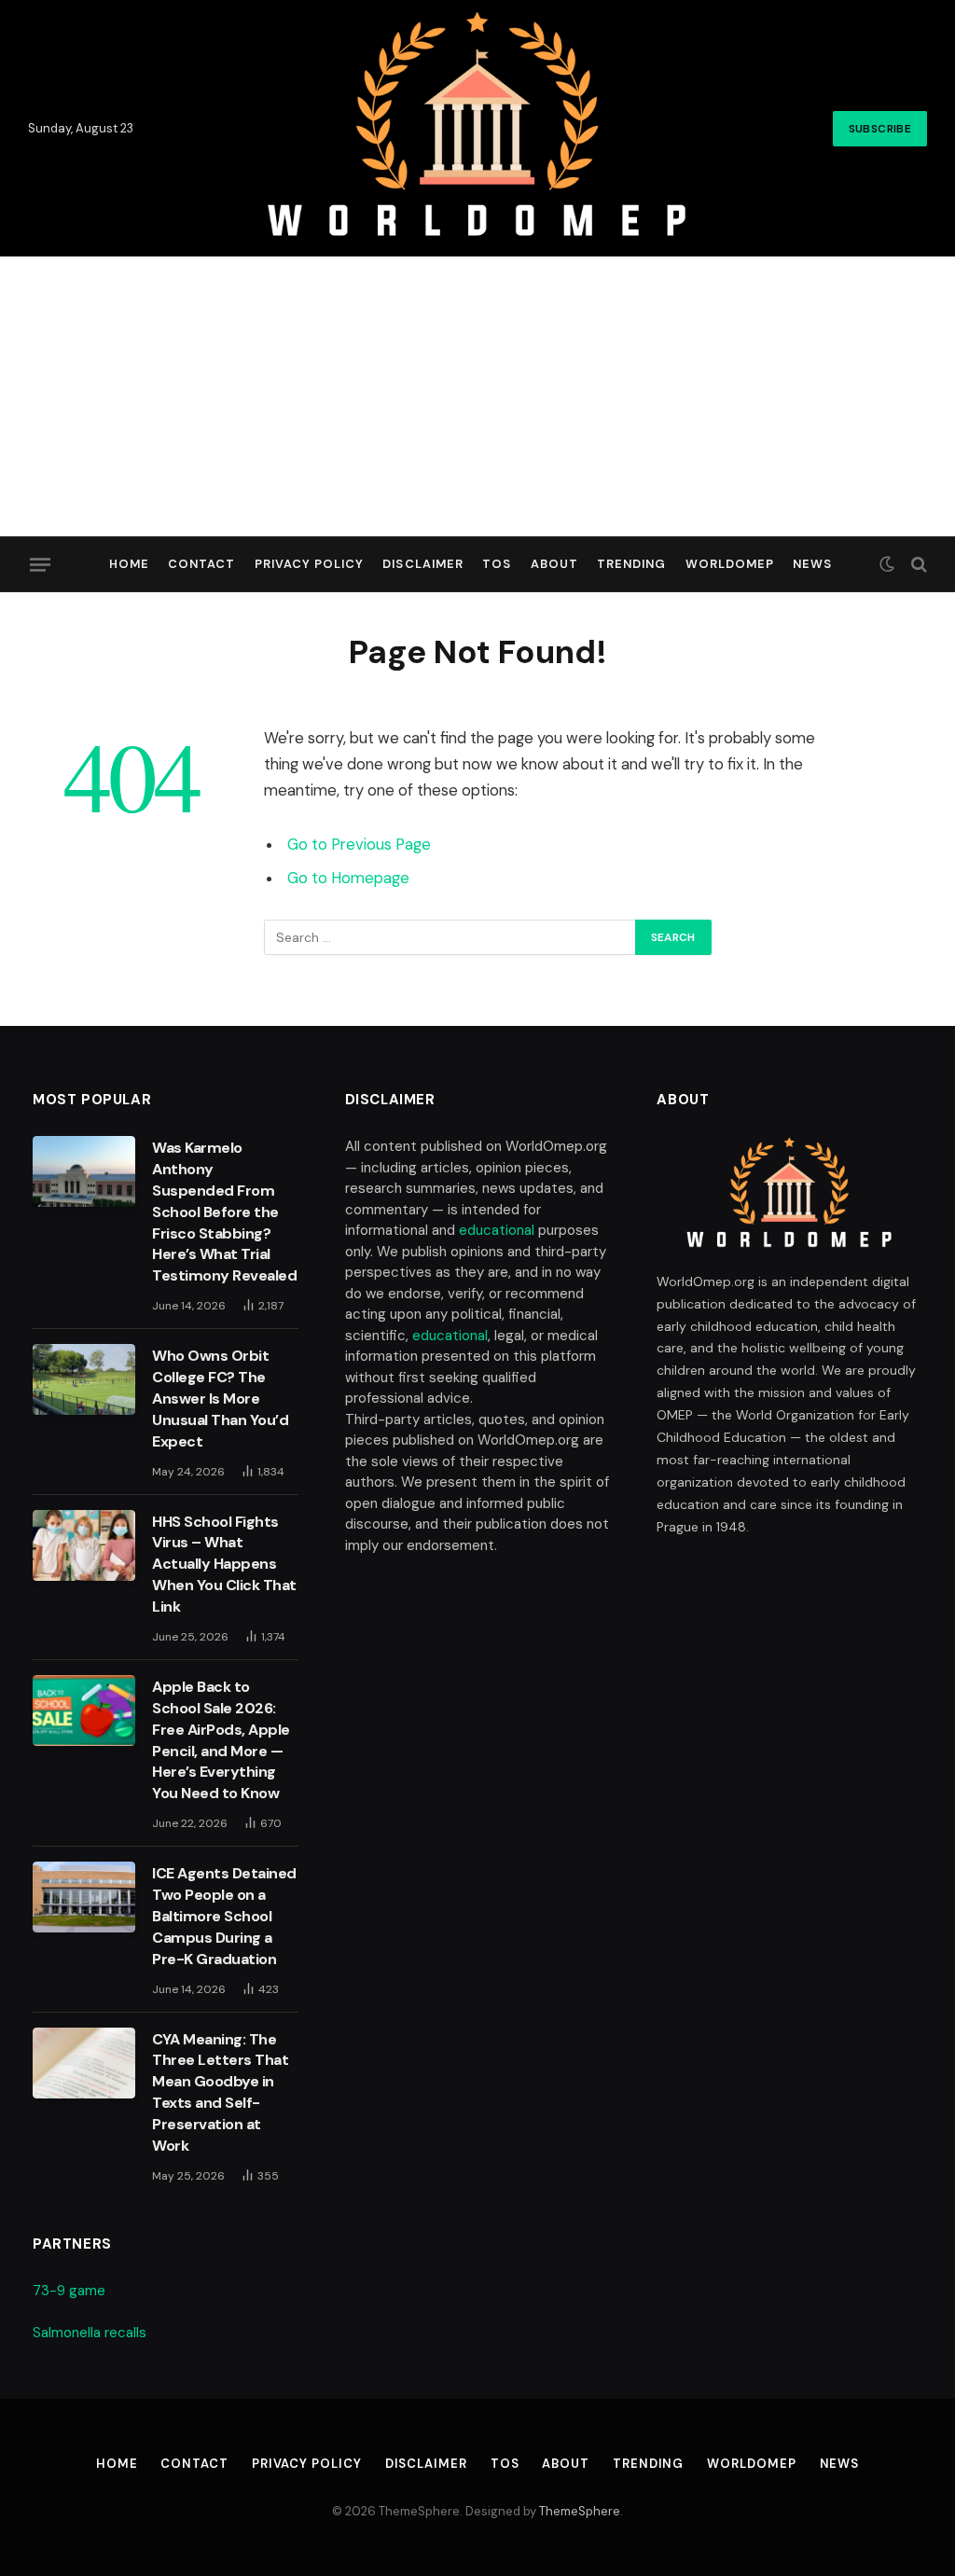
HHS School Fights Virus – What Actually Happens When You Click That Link (224, 1565)
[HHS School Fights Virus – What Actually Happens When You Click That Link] (84, 1545)
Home (129, 564)
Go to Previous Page (359, 845)
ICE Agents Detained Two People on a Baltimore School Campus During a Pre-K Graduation (224, 1916)
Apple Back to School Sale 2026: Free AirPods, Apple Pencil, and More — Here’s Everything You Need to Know (221, 1740)
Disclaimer (422, 564)
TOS (497, 564)
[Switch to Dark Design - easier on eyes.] (887, 564)
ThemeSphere (580, 2511)
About (554, 564)
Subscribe (880, 129)
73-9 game (69, 2291)
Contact (201, 564)
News (812, 564)
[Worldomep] (478, 128)
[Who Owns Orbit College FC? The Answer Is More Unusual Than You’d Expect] (84, 1379)
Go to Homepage (348, 878)
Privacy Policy (309, 564)
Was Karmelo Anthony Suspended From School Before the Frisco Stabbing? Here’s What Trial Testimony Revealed (224, 1212)
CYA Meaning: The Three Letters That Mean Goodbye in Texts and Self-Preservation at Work (220, 2092)
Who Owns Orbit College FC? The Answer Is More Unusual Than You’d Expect (220, 1399)
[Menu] (40, 564)
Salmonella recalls (90, 2333)
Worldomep (730, 564)
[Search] (917, 565)
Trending (631, 564)
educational (497, 1230)
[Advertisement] (477, 396)
